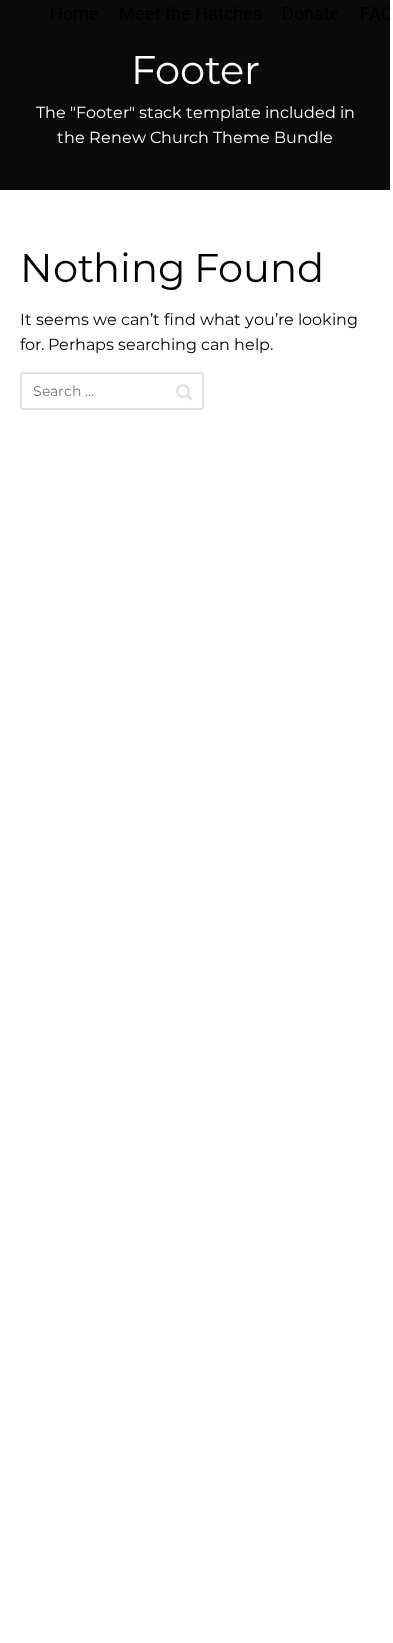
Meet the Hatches (190, 13)
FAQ (376, 13)
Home (74, 13)
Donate (311, 13)
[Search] (184, 392)
